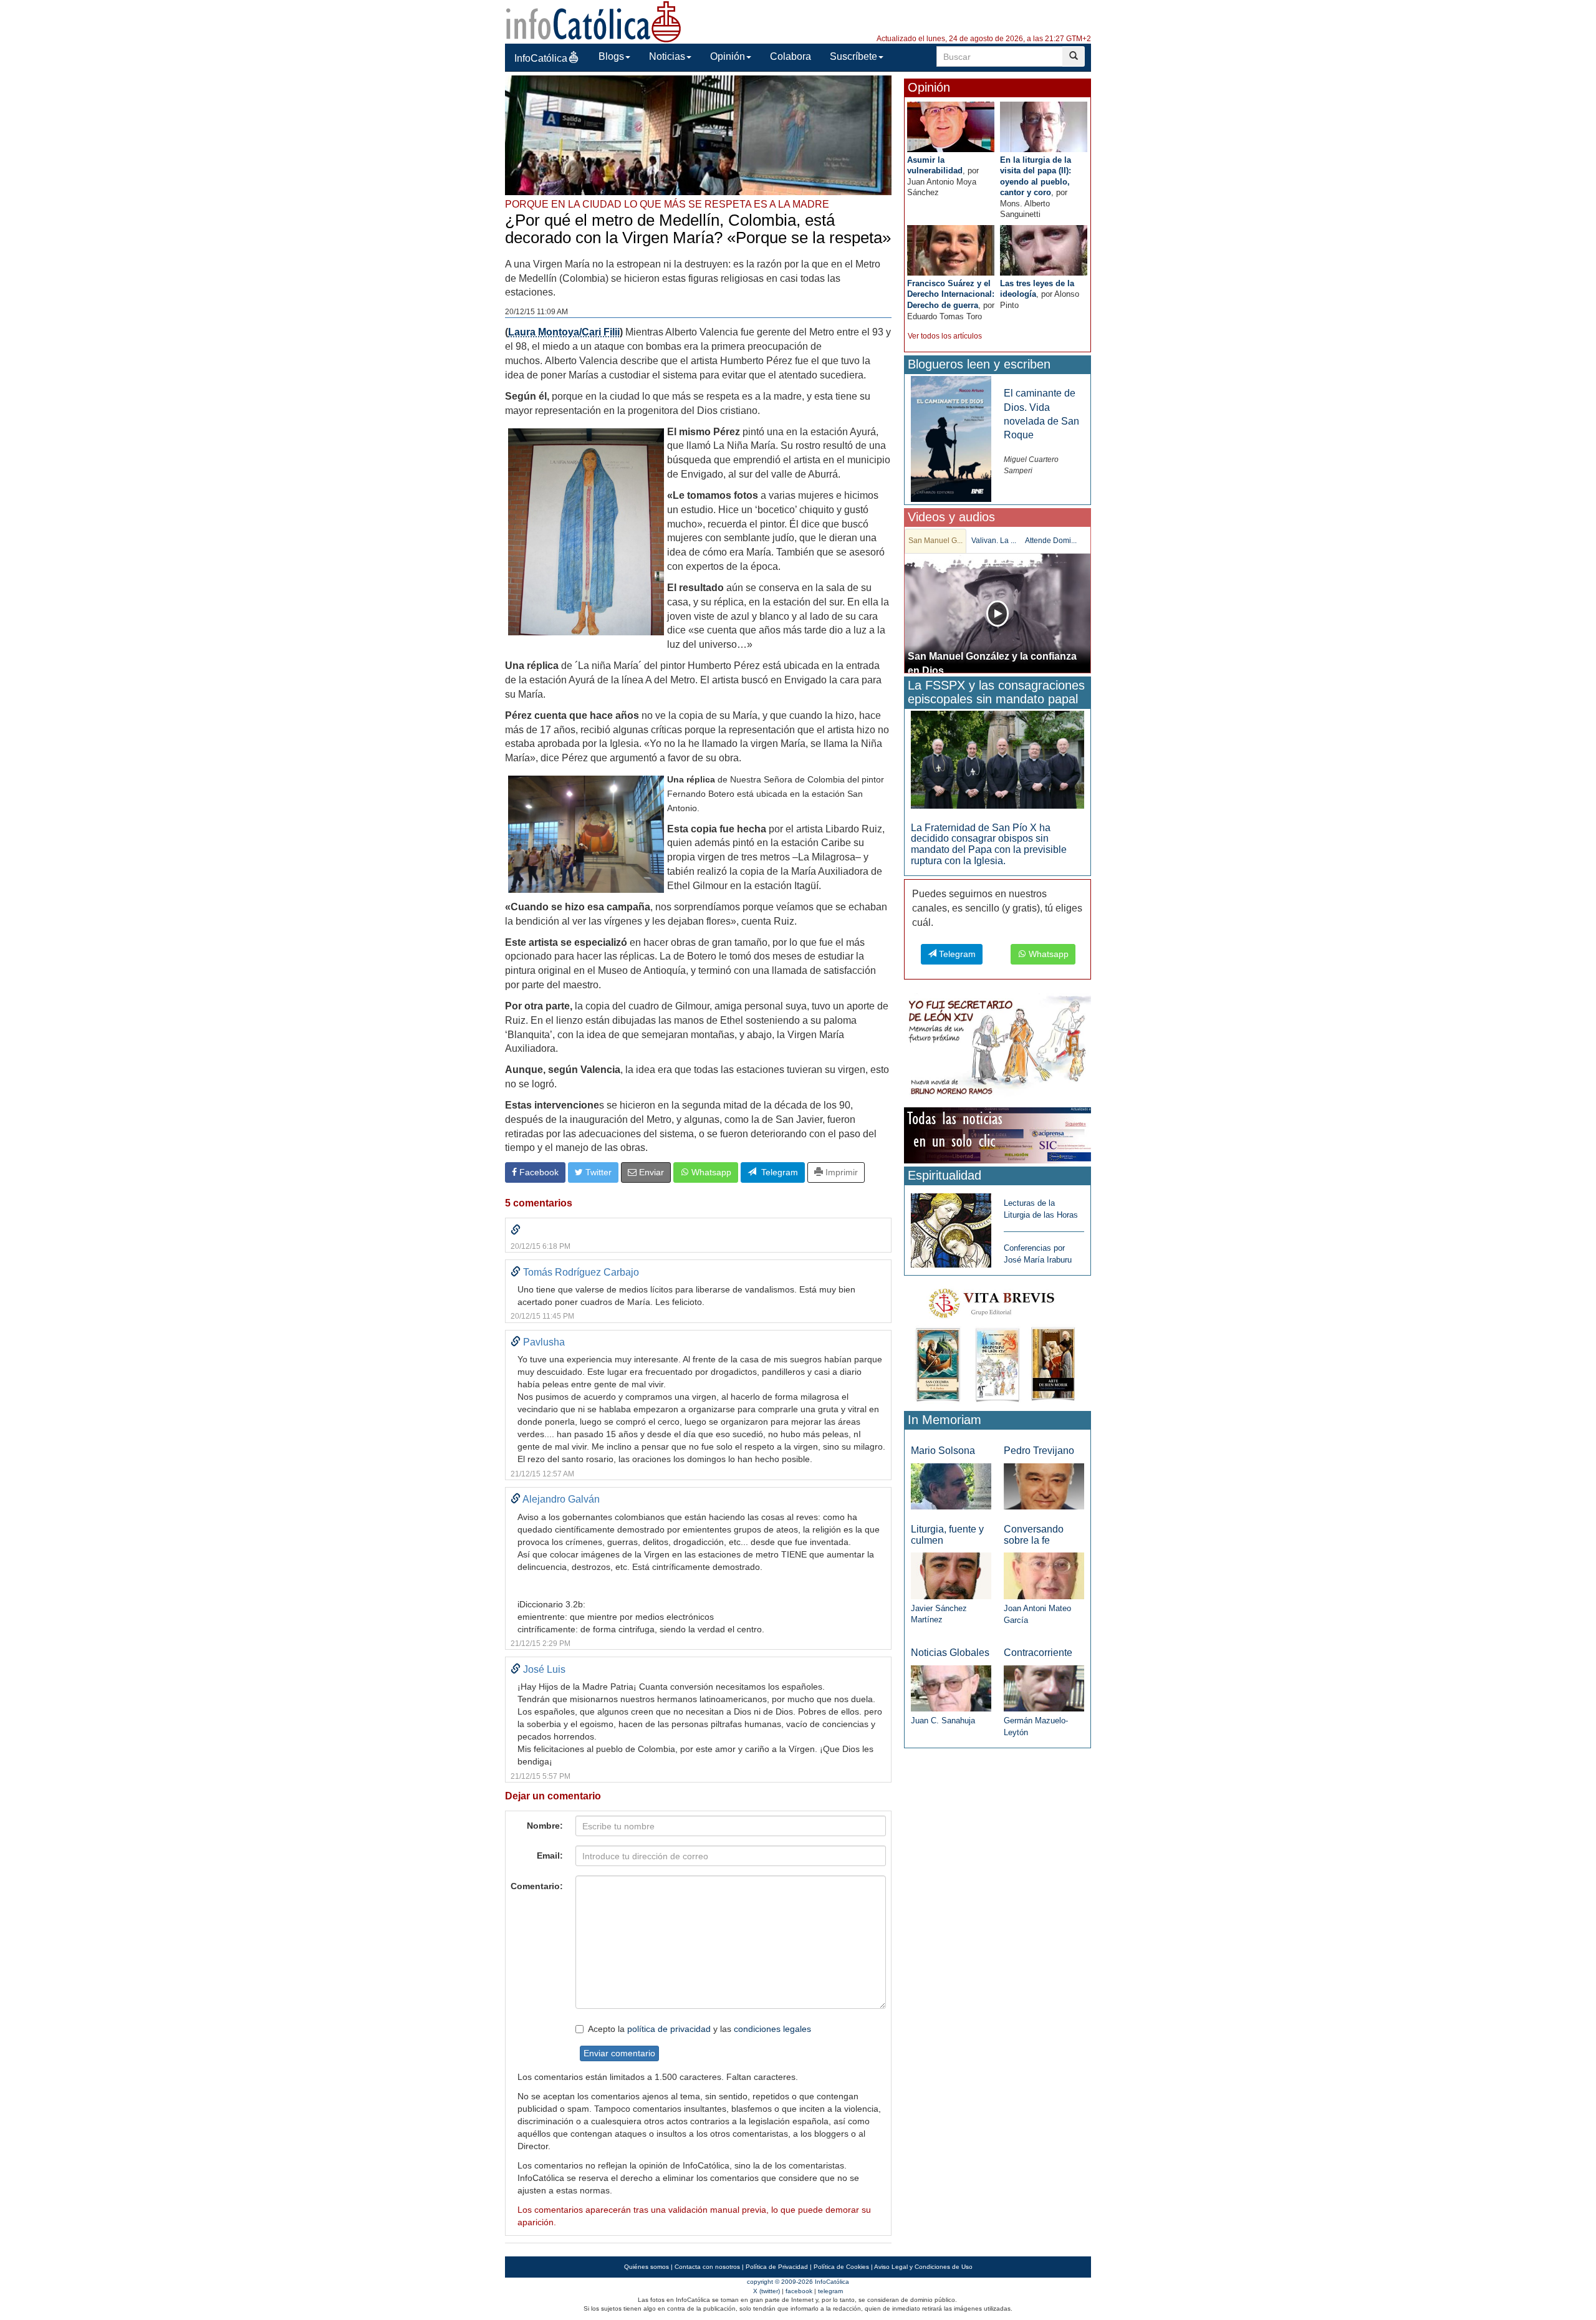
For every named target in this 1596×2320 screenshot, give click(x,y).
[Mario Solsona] (951, 1485)
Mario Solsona (943, 1451)
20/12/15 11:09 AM (536, 312)
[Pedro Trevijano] (1044, 1485)
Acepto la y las (699, 2029)
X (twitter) (767, 2291)
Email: (550, 1856)
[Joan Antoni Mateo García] (1044, 1575)
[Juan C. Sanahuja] (951, 1687)
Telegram (777, 1172)
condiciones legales (772, 2029)
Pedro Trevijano (1039, 1451)
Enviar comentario (619, 2053)
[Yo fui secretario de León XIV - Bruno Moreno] (997, 1048)
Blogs (611, 56)
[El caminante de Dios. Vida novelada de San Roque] (951, 439)
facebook (799, 2291)
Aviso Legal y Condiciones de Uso (923, 2267)
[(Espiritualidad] (951, 1227)
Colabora (791, 56)
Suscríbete (853, 56)
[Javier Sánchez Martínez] (951, 1575)
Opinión (728, 56)
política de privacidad (669, 2029)
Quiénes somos (647, 2267)
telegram (830, 2291)
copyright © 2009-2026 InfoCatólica (798, 2282)
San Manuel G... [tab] (935, 541)
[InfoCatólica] (594, 21)
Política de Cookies (841, 2267)
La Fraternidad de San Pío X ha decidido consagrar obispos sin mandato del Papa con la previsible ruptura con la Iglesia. (989, 844)
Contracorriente (1038, 1653)
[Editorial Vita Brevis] (997, 1343)
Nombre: (545, 1826)
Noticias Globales (950, 1653)
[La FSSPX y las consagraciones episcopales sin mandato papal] (997, 759)
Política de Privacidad (777, 2267)
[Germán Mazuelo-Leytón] (1044, 1687)
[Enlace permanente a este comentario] (516, 1230)
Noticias (667, 56)
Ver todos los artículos (945, 336)
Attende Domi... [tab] (1051, 541)
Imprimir (840, 1172)
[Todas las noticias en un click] (997, 1134)
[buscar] (1074, 56)
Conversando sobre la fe (1034, 1535)
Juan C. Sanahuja (943, 1721)
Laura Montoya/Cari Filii (564, 332)
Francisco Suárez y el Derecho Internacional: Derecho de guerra (951, 294)
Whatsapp (710, 1172)
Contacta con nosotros (707, 2267)
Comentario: (537, 1886)
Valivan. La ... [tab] (994, 541)
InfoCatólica (541, 58)
